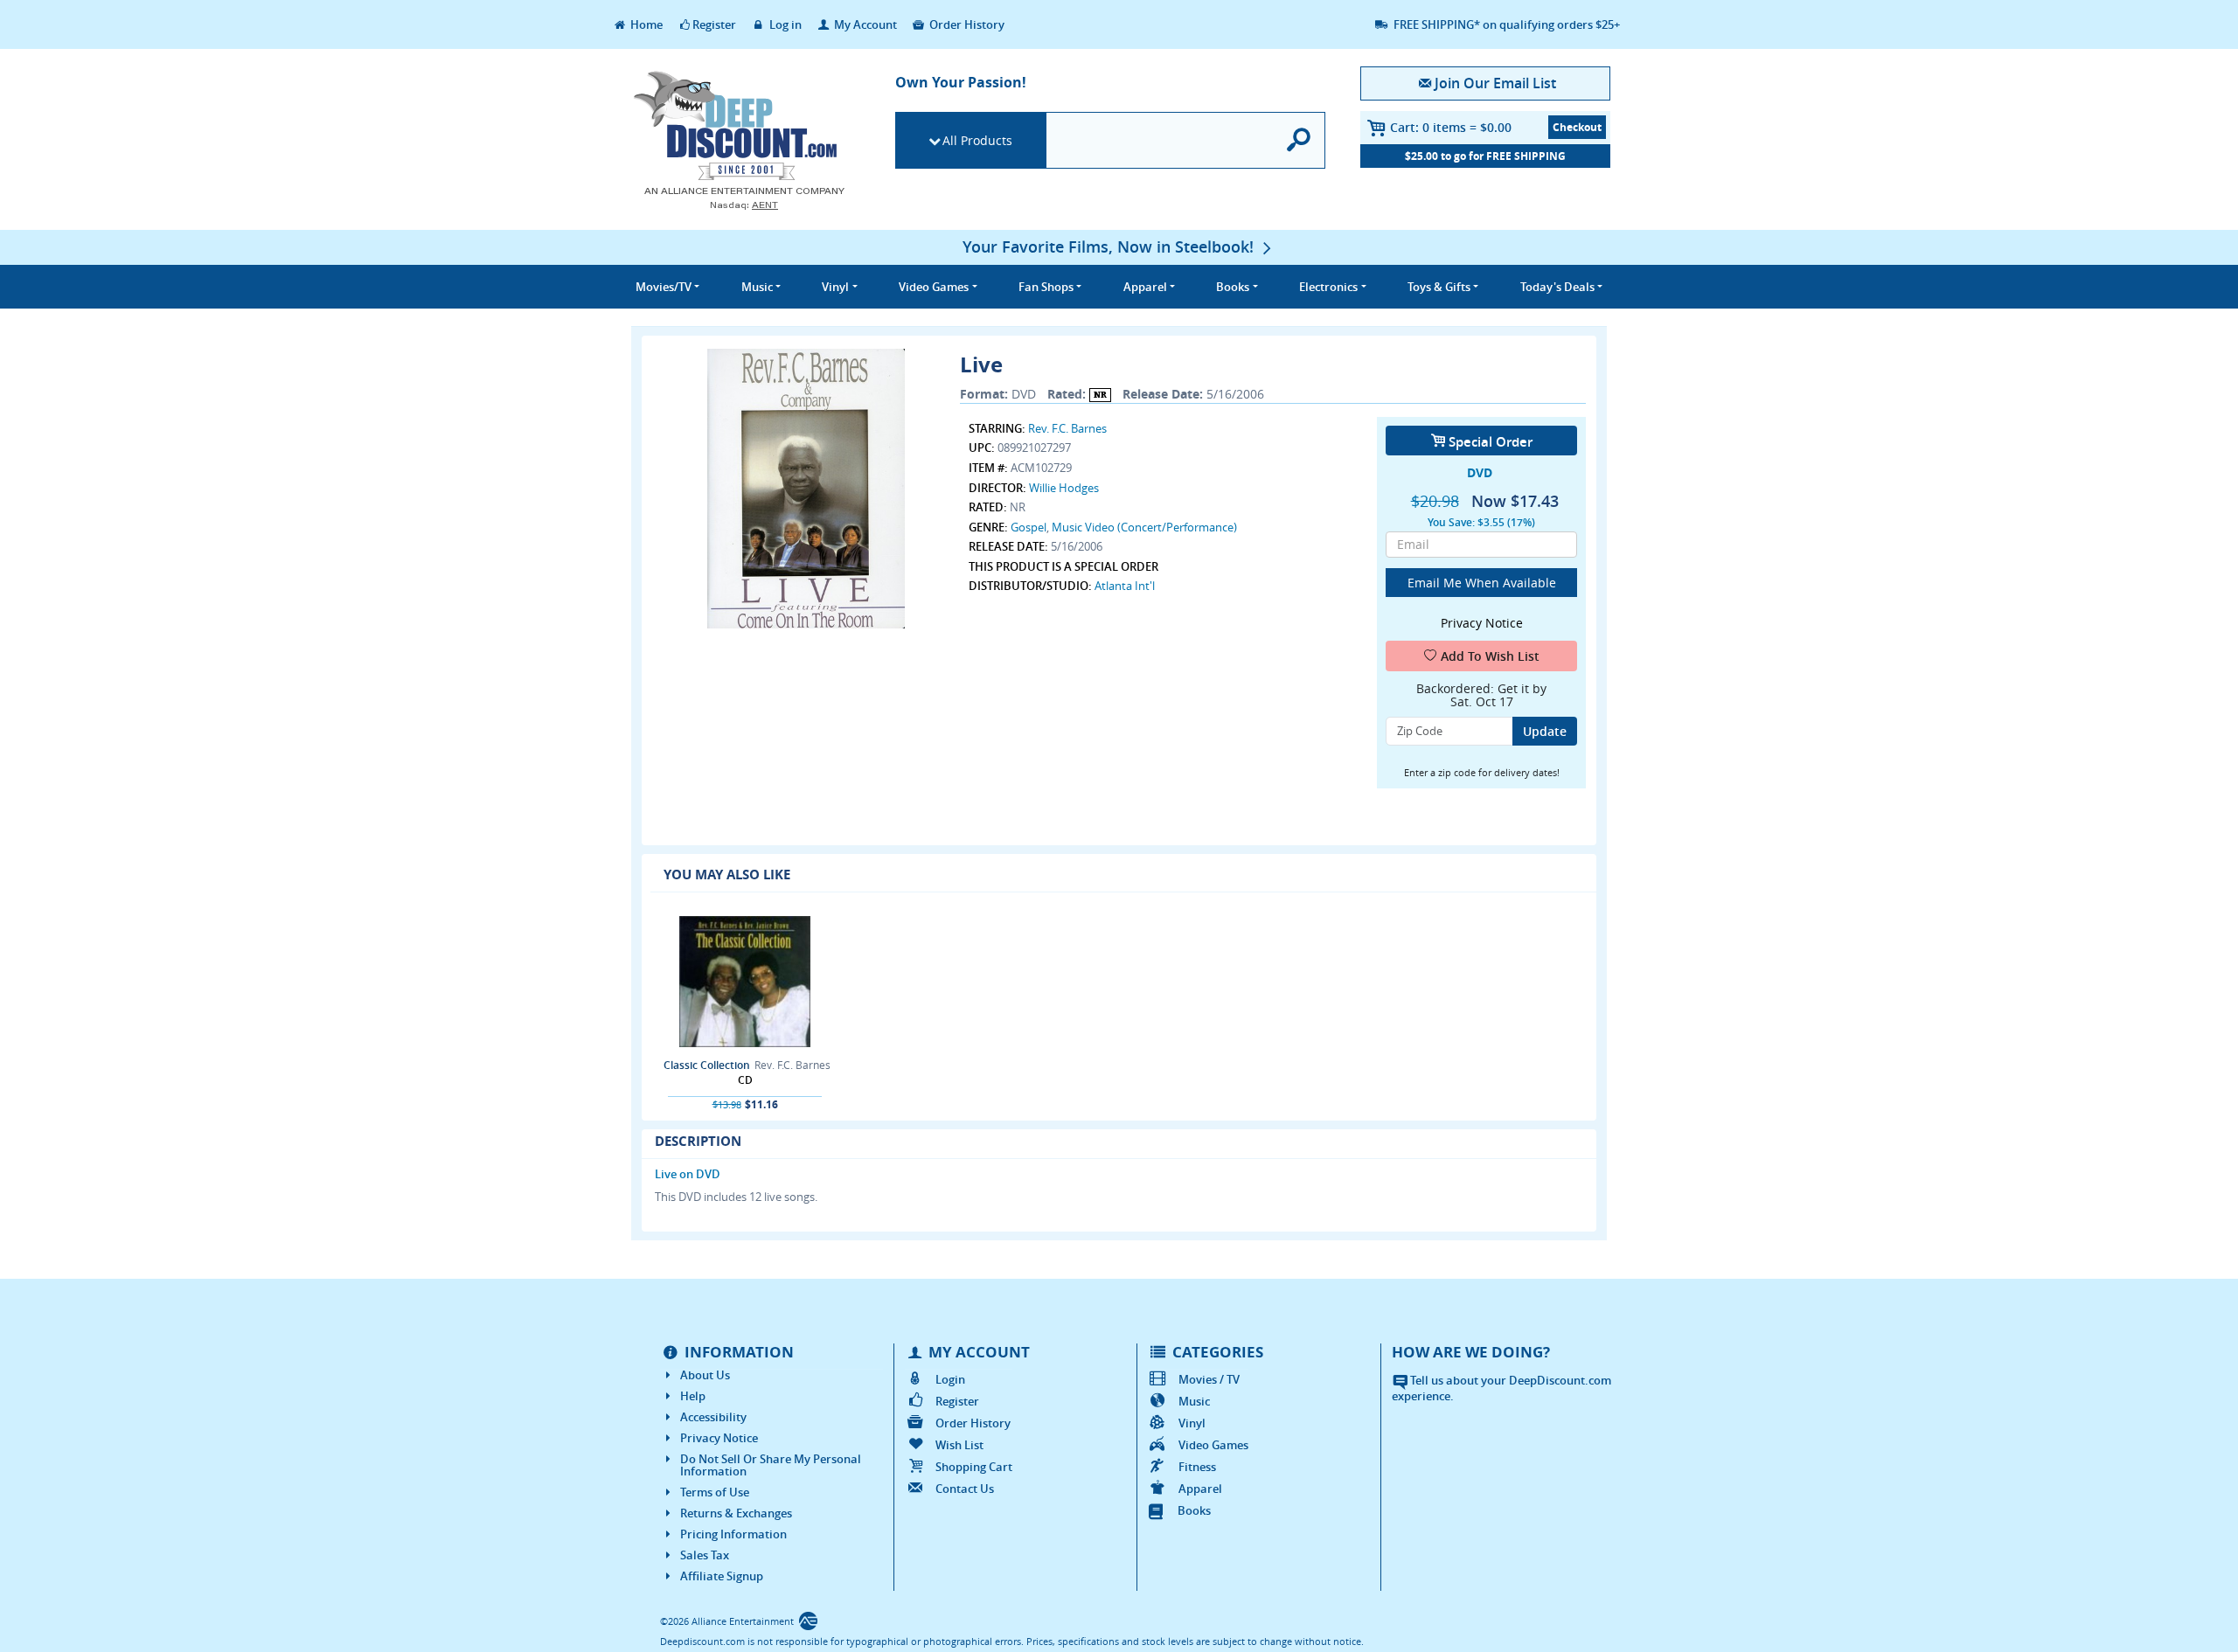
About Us (705, 1375)
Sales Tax (705, 1555)
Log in (784, 24)
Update (1545, 731)
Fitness (1197, 1467)
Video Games (1213, 1445)
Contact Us (965, 1489)
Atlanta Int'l (1125, 586)
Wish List (959, 1445)
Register (714, 24)
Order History (966, 24)
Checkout (1577, 127)
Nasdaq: (744, 205)
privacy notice (1482, 623)
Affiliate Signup (722, 1576)
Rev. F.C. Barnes (1067, 428)
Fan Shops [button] (1046, 287)
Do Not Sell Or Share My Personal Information (771, 1465)
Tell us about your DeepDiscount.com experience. (1501, 1388)
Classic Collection (707, 1065)
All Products (977, 140)
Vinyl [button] (835, 287)
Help (693, 1396)
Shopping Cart (974, 1467)
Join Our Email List (1495, 83)
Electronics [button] (1328, 287)
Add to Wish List (1490, 656)
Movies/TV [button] (664, 287)
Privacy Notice (719, 1438)
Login (950, 1379)
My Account (864, 24)
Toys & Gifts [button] (1439, 287)
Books (1194, 1510)
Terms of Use (715, 1492)
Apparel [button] (1145, 287)
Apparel (1200, 1489)
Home (645, 24)
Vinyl (1192, 1423)
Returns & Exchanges (736, 1513)
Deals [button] (1557, 287)
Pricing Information (733, 1534)
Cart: (1451, 127)
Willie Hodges (1064, 488)
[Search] (1300, 140)
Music (1194, 1401)
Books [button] (1233, 287)
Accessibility (713, 1417)
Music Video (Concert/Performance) (1144, 527)
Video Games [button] (934, 287)
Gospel (1029, 527)
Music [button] (757, 287)
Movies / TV (1209, 1379)
